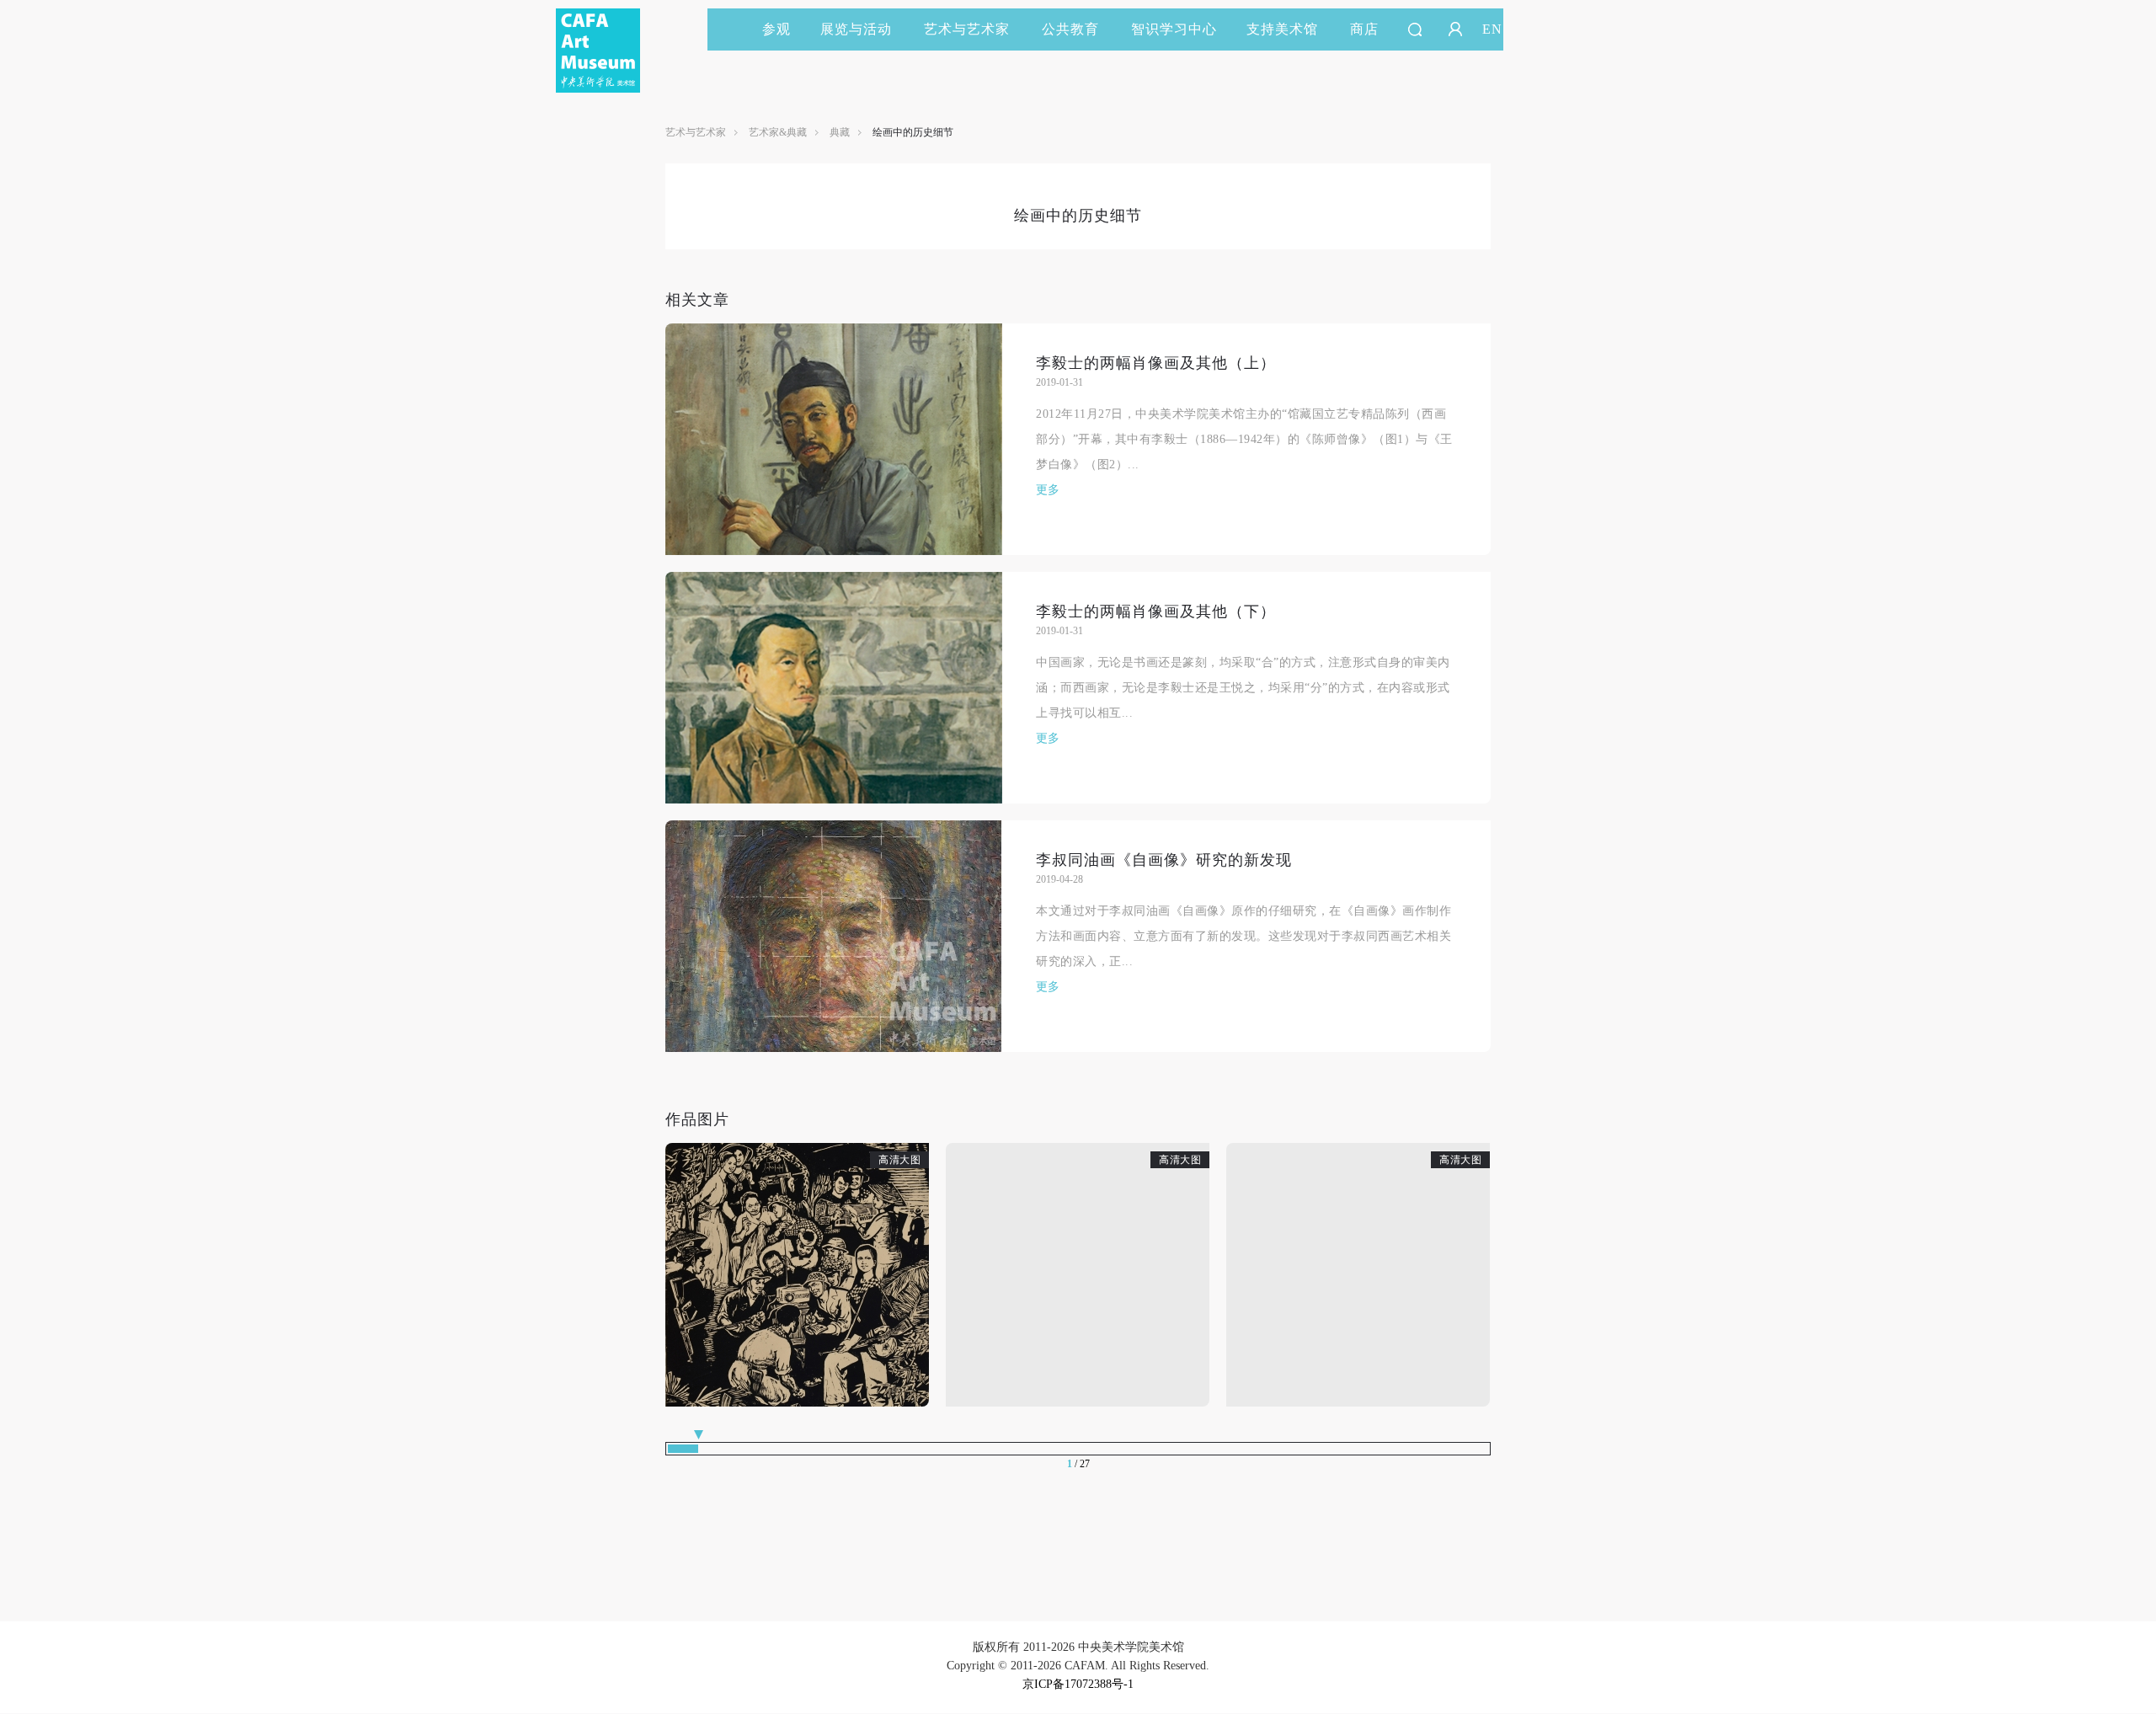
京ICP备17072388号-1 (1078, 1684)
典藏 (840, 132)
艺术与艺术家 (967, 29)
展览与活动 (856, 29)
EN (1492, 29)
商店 (1364, 29)
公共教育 (1070, 29)
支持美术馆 (1282, 29)
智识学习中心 (1174, 29)
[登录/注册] (1455, 29)
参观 (776, 29)
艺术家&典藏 (778, 132)
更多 (1048, 490)
